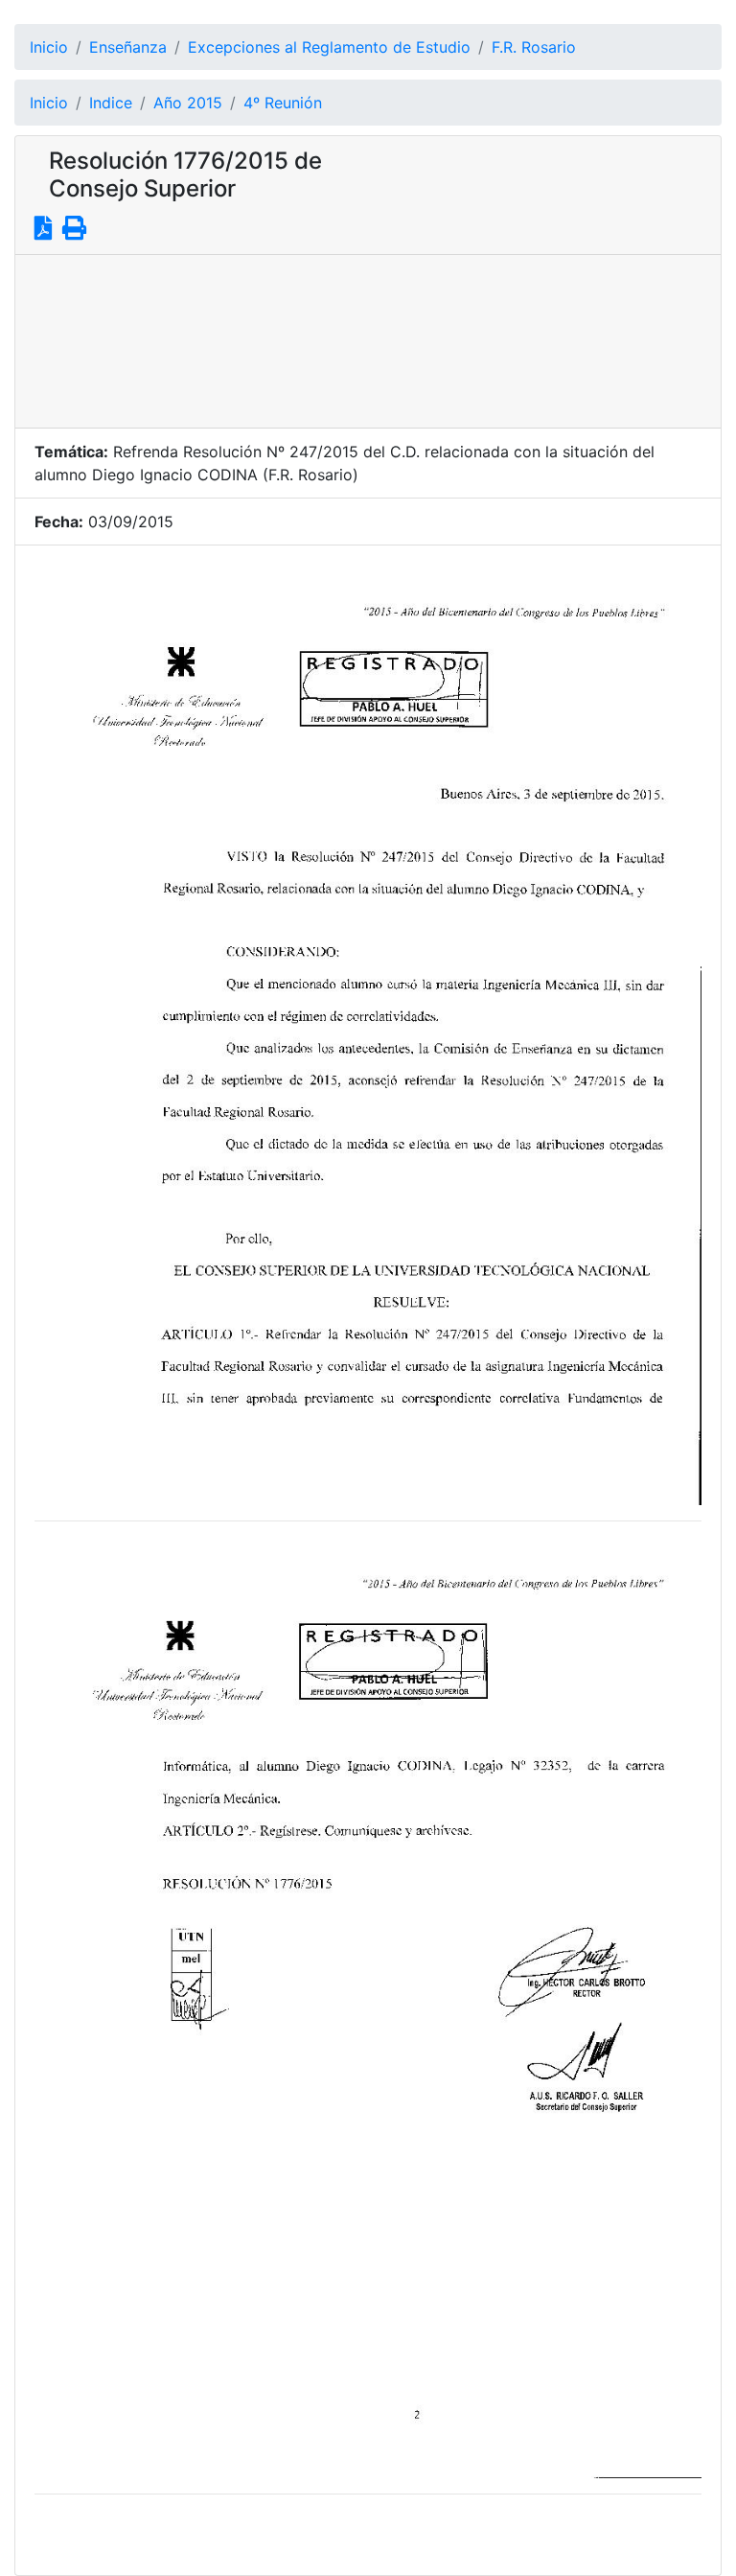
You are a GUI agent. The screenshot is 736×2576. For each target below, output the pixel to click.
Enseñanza (128, 47)
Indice (111, 103)
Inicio (49, 47)
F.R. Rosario (534, 47)
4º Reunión (283, 103)
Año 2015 (188, 103)
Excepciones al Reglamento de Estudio (329, 47)
